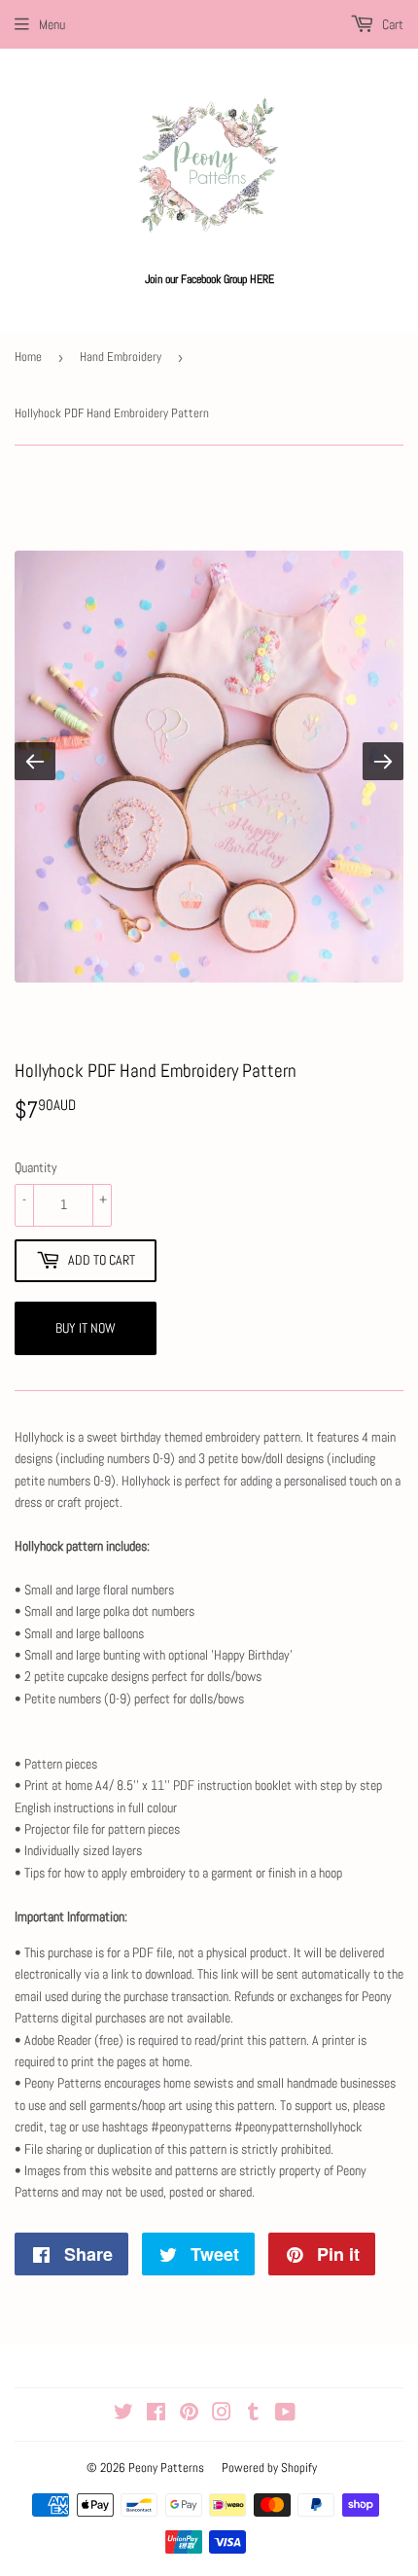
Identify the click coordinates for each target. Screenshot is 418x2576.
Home (28, 357)
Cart (391, 24)
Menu (52, 24)
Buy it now (86, 1328)
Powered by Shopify (269, 2468)
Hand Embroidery (121, 357)
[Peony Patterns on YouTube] (285, 2415)
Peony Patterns (166, 2468)
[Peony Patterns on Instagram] (222, 2415)
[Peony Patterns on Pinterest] (189, 2415)
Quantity (36, 1167)
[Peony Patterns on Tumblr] (253, 2415)
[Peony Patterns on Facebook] (156, 2415)
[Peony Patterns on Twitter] (123, 2415)
